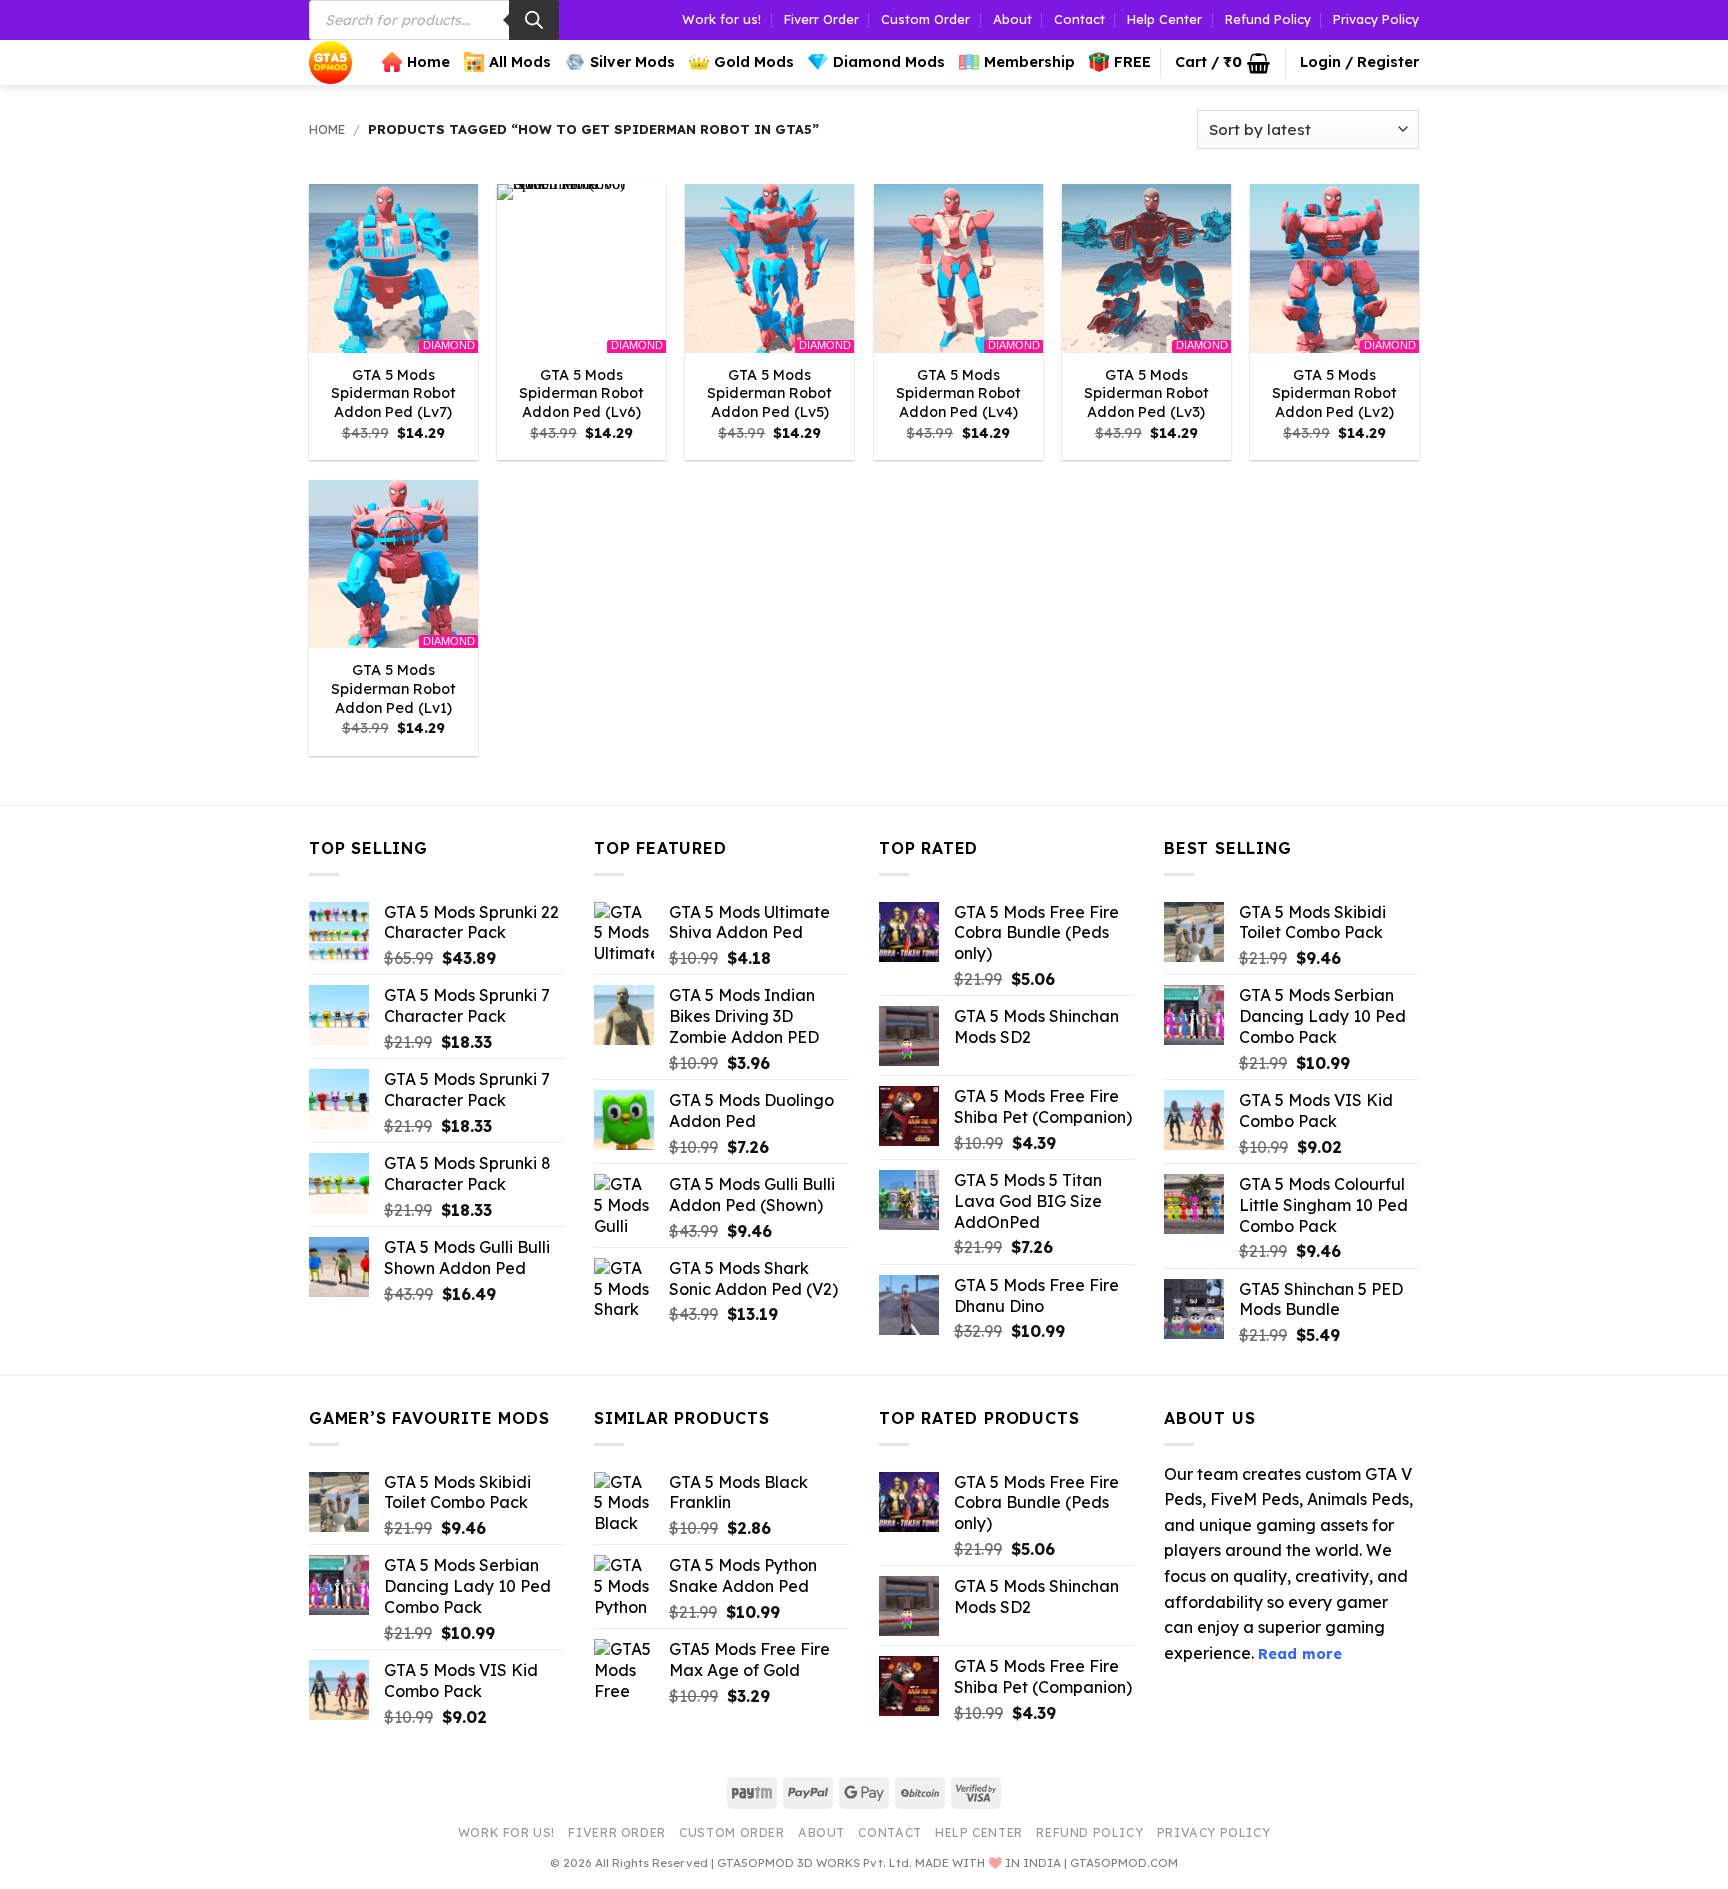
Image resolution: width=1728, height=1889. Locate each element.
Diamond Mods (889, 62)
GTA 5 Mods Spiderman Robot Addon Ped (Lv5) (769, 393)
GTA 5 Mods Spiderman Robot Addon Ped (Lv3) (1146, 393)
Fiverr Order (821, 19)
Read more (1300, 1654)
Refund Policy (1268, 19)
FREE (1132, 62)
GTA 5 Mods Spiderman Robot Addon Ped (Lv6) (581, 393)
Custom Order (925, 19)
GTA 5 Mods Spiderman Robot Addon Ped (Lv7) (393, 393)
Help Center (1164, 19)
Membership (1029, 62)
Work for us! (721, 19)
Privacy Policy (1376, 19)
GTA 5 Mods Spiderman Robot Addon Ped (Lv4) (958, 393)
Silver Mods (632, 62)
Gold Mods (754, 62)
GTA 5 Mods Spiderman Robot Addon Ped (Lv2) (1334, 393)
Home (428, 62)
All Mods (520, 62)
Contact (1079, 19)
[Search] (534, 20)
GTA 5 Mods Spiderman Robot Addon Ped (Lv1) (393, 688)
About (1012, 19)
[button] (1222, 63)
